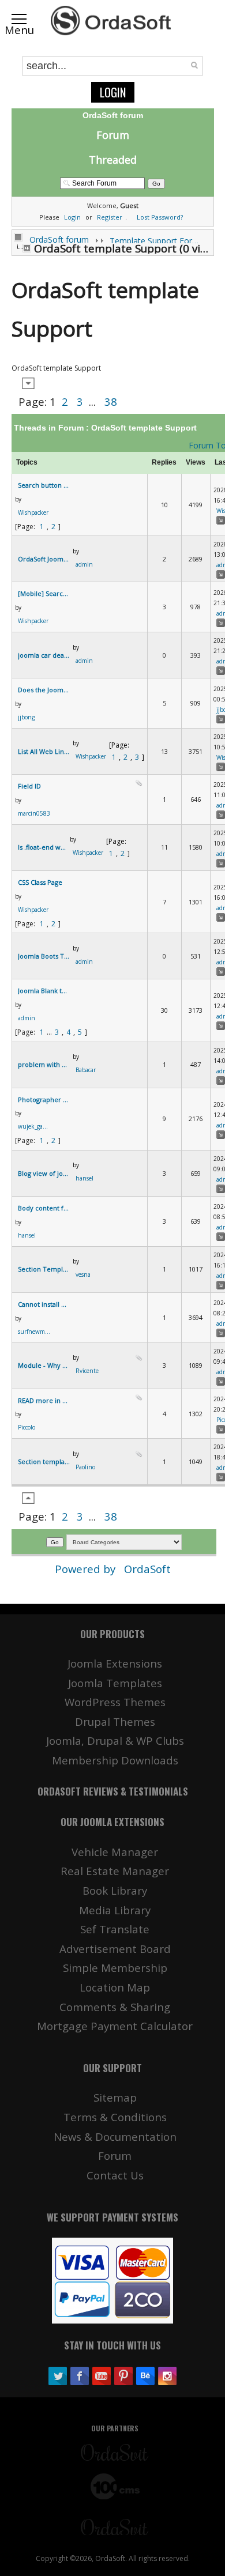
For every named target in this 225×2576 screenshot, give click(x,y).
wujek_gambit (35, 1126)
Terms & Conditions (115, 2117)
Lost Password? (160, 217)
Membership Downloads (115, 1760)
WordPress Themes (115, 1702)
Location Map (115, 1987)
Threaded (113, 160)
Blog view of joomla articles (44, 1173)
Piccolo (27, 1427)
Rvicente (87, 1371)
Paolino (85, 1467)
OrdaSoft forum (59, 240)
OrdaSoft (147, 1569)
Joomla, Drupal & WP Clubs (115, 1740)
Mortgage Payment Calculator (115, 2026)
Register (110, 217)
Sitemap (115, 2097)
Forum (113, 135)
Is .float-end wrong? (42, 847)
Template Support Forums (156, 241)
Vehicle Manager (115, 1852)
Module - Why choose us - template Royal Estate (44, 1365)
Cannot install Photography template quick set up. (44, 1304)
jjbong (26, 717)
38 (111, 401)
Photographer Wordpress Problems (44, 1100)
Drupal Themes (115, 1721)
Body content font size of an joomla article (44, 1208)
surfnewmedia (35, 1332)
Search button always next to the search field (44, 485)
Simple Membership (115, 1968)
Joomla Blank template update (44, 991)
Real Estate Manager (115, 1871)
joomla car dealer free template (44, 655)
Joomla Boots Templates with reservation (44, 956)
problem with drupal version (44, 1064)
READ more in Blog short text (44, 1400)
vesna (83, 1274)
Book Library (115, 1890)
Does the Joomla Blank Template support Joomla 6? (44, 690)
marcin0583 (34, 813)
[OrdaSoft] (112, 21)
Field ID (29, 786)
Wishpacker (33, 512)
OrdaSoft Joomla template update (44, 559)
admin (84, 564)
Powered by (87, 1569)
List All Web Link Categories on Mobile (44, 751)
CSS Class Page (40, 882)
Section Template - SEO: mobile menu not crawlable (44, 1269)
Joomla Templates (115, 1683)
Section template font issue (44, 1462)
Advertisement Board (115, 1949)
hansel (85, 1178)
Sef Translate (115, 1929)
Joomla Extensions (115, 1663)
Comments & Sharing (115, 2007)
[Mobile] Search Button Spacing (44, 593)
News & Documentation (115, 2136)
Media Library (115, 1910)
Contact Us (115, 2175)
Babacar (86, 1070)
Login (113, 92)
